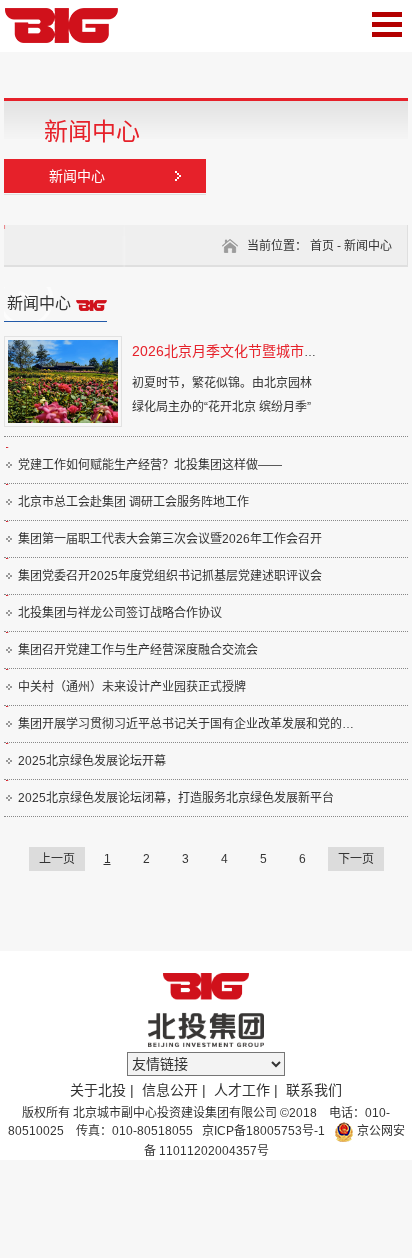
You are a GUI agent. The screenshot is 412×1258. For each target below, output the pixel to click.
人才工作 (242, 1090)
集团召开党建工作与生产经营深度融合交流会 (138, 650)
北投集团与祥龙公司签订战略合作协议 (120, 613)
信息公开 (170, 1090)
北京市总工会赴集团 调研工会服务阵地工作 (133, 502)
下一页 (356, 859)
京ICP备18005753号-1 (262, 1131)
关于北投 (98, 1090)
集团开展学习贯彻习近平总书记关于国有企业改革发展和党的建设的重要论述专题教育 (189, 724)
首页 (322, 246)
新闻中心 (77, 176)
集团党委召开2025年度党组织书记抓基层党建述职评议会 (170, 576)
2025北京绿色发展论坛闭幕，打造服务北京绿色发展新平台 (176, 798)
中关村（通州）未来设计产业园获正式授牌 (132, 687)
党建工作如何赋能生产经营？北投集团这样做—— (150, 465)
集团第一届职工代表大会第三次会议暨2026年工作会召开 (170, 539)
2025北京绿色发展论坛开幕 (92, 761)
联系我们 (314, 1090)
